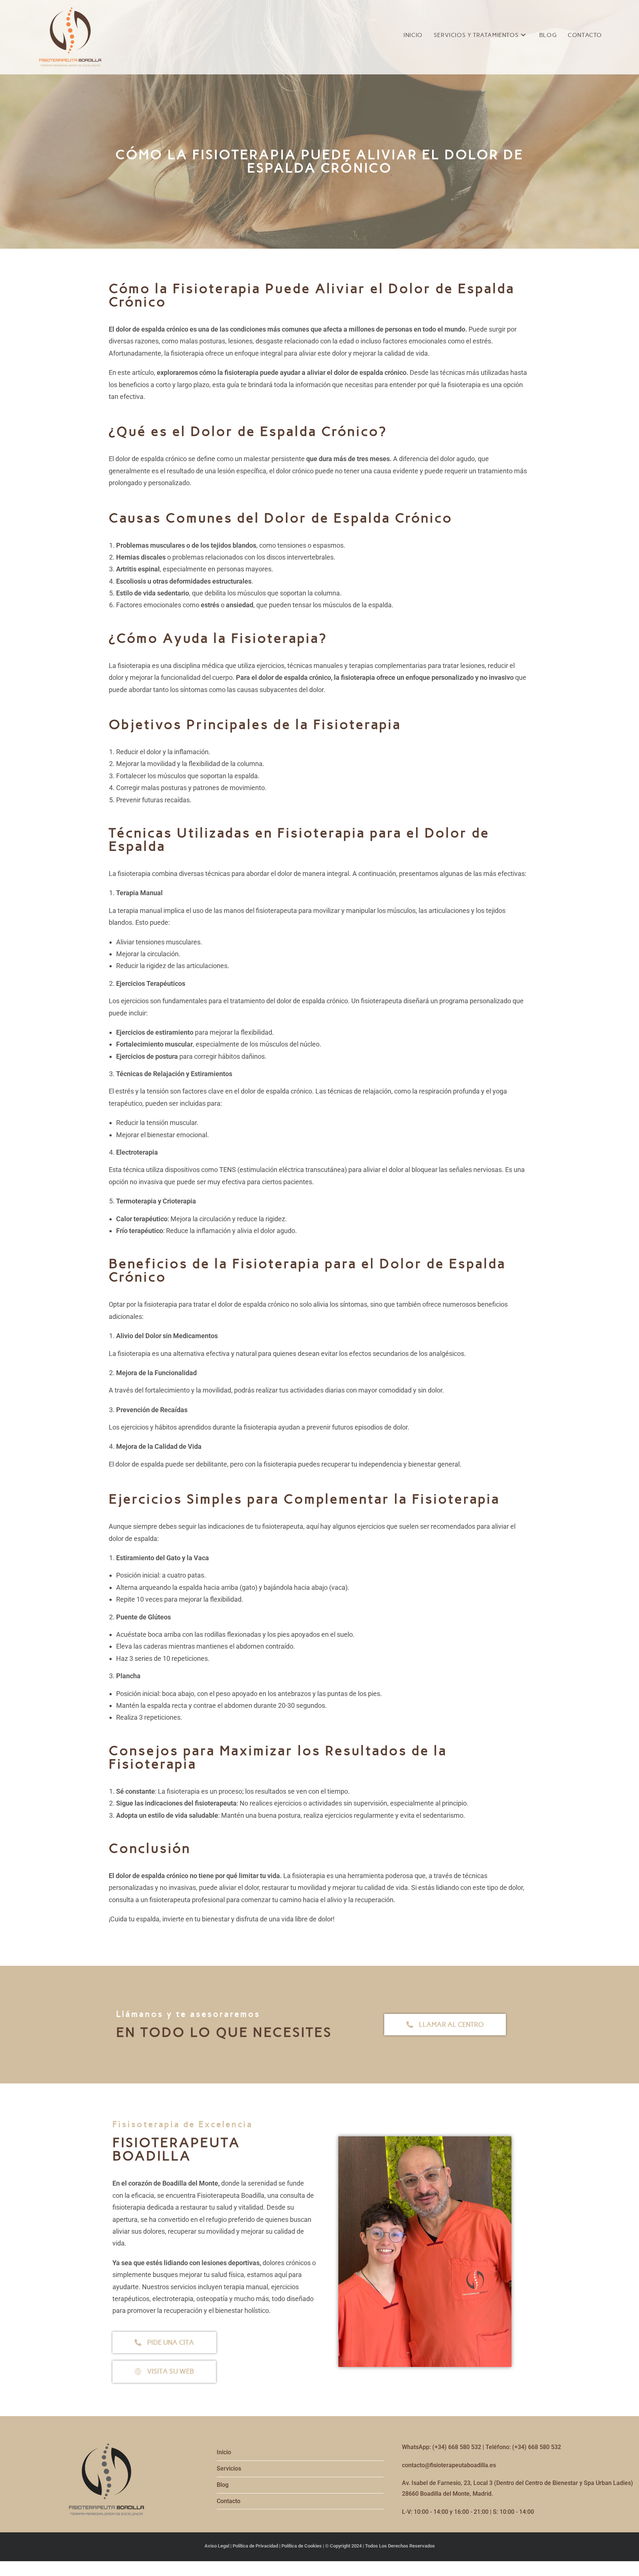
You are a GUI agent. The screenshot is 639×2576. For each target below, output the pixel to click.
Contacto (229, 2501)
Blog (223, 2485)
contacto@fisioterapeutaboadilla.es (449, 2465)
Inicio (224, 2452)
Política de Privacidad (255, 2546)
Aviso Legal (217, 2546)
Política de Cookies (302, 2546)
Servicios (229, 2468)
